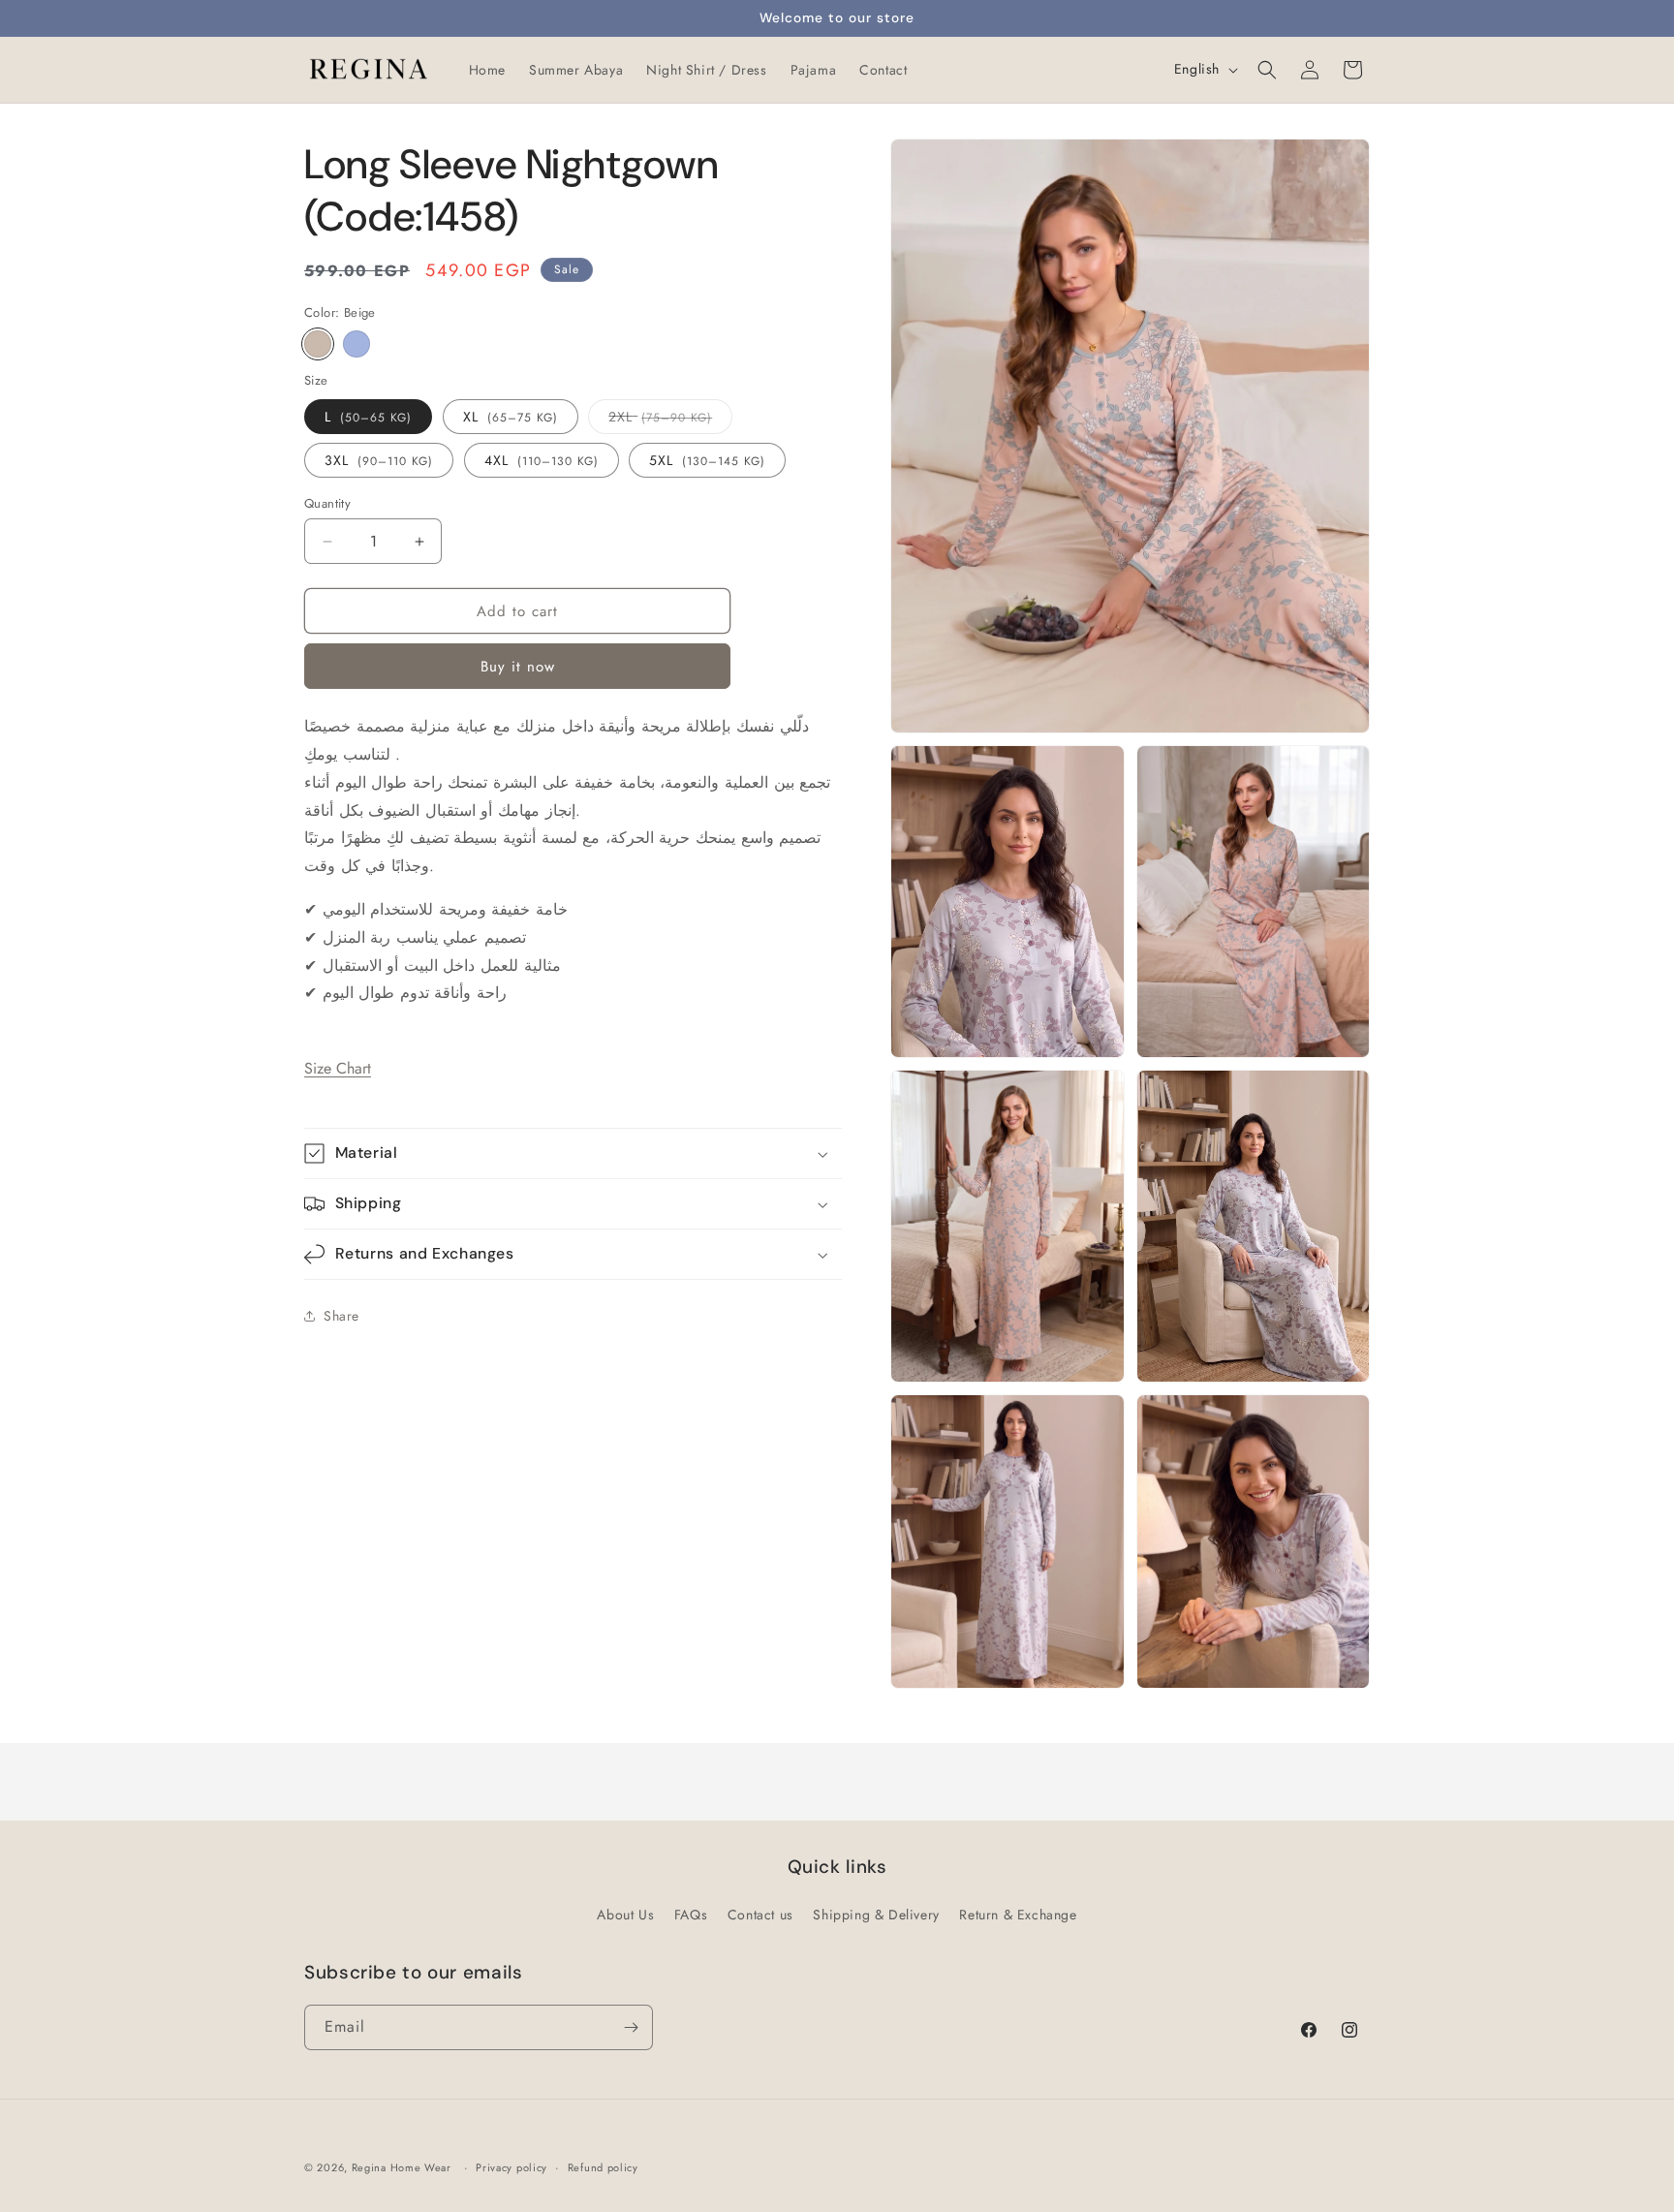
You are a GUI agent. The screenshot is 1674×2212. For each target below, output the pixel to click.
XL (511, 417)
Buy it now (518, 667)
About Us (625, 1915)
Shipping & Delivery (876, 1915)
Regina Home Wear (402, 2167)
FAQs (691, 1915)
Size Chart (338, 1068)
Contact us (760, 1915)
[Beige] (318, 344)
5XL (707, 460)
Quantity (327, 503)
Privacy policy (511, 2166)
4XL (542, 460)
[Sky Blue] (356, 344)
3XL (379, 460)
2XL (660, 420)
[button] (1267, 70)
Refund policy (603, 2166)
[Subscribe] (631, 2027)
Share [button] (341, 1315)
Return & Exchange (1018, 1915)
